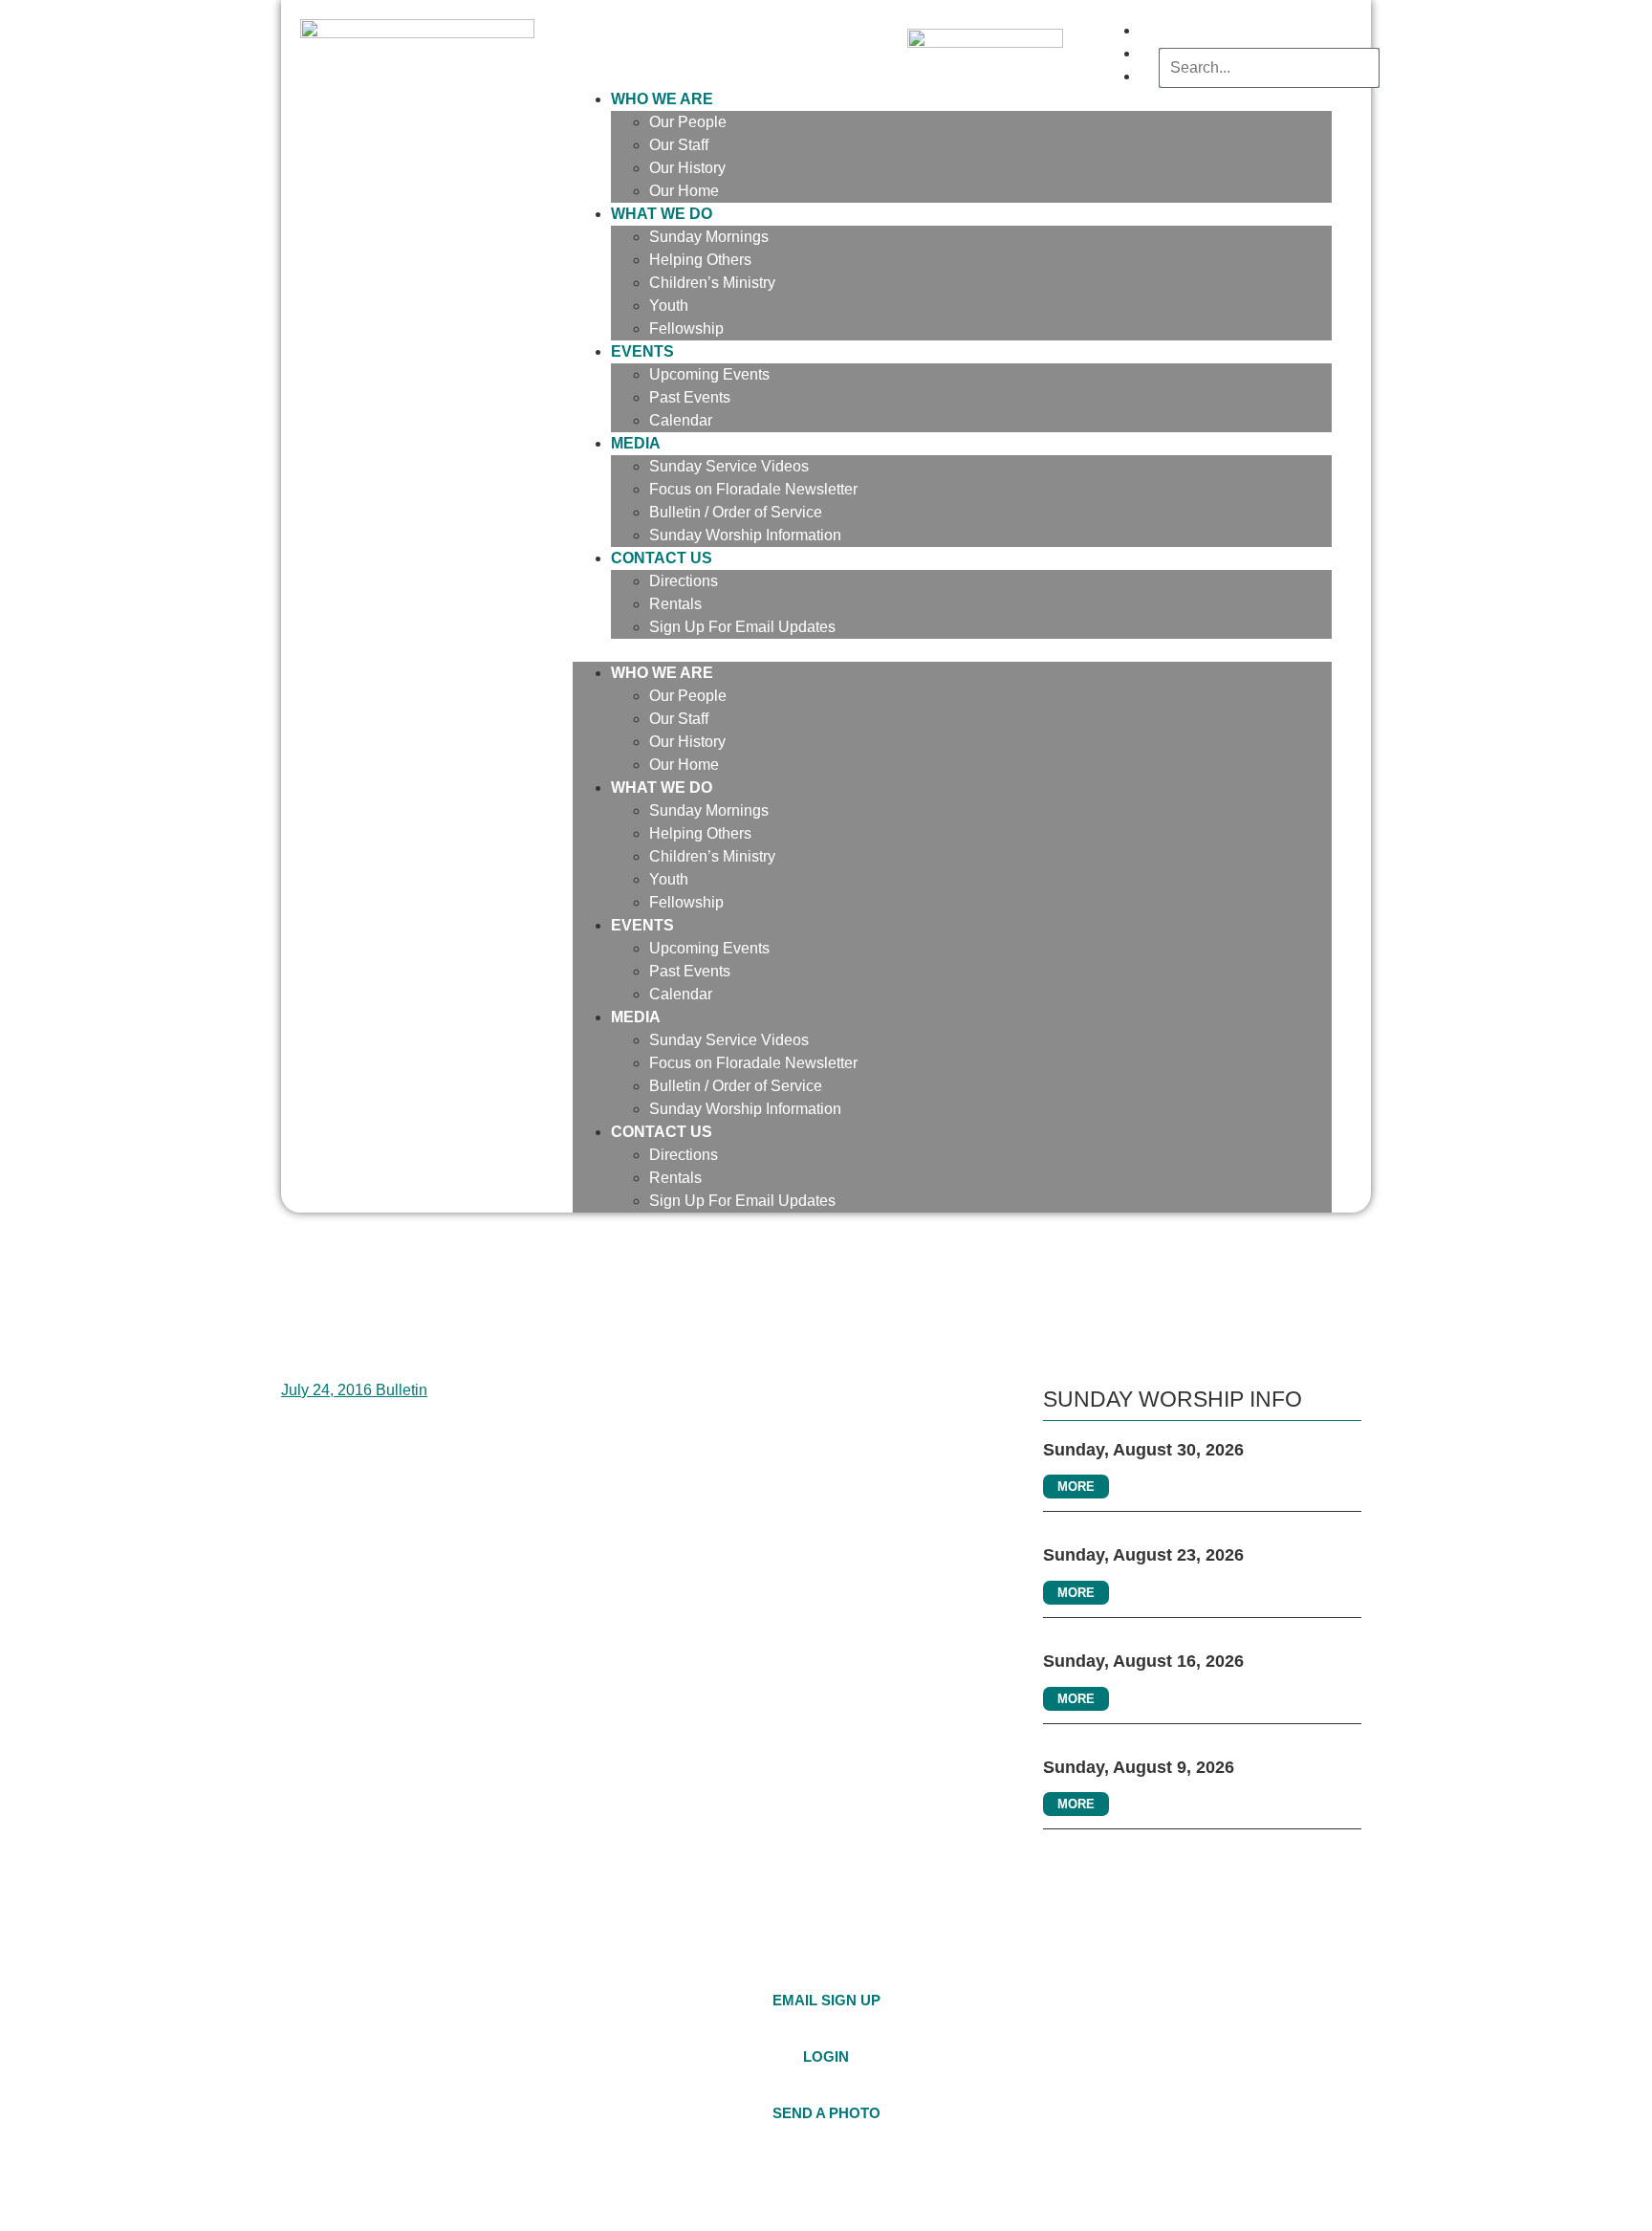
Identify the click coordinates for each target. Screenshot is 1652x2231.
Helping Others (700, 260)
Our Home (684, 765)
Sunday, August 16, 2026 (1143, 1661)
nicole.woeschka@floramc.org (1181, 1996)
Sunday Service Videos (729, 466)
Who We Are (662, 99)
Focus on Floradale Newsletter (753, 489)
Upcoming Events (709, 374)
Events (642, 351)
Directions (684, 581)
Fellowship (686, 328)
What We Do (662, 214)
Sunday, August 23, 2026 (1143, 1555)
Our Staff (679, 145)
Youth (669, 306)
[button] (952, 650)
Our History (687, 168)
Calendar (681, 420)
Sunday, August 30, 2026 (1143, 1450)
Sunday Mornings (709, 237)
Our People (688, 122)
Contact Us (662, 558)
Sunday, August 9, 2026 (1139, 1767)
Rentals (675, 604)
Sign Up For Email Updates (742, 627)
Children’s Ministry (712, 283)
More (1076, 1487)
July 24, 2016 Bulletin (354, 1390)
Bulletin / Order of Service (736, 512)
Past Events (690, 397)
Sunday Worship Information (745, 535)
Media (636, 443)
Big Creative (1327, 2189)
